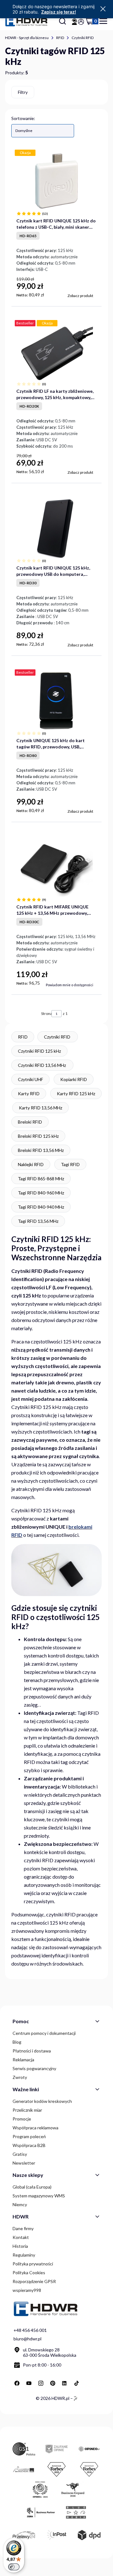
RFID (60, 38)
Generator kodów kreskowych (42, 2101)
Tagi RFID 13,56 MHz (38, 1221)
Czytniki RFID (83, 38)
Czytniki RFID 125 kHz (39, 1051)
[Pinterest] (53, 2383)
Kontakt (21, 2237)
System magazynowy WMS (39, 2196)
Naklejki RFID (31, 1164)
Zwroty (20, 2077)
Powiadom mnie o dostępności (70, 985)
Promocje (22, 2119)
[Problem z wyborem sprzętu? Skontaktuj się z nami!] (74, 22)
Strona (46, 1013)
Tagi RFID (70, 1164)
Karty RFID (29, 1093)
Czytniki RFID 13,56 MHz (42, 1065)
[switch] (14, 2567)
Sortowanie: (23, 118)
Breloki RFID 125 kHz (38, 1136)
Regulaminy (24, 2255)
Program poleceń (29, 2136)
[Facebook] (17, 2383)
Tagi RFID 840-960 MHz (41, 1193)
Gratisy (20, 2154)
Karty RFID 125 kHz (76, 1093)
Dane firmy (23, 2228)
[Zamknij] (103, 9)
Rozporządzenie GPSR (34, 2281)
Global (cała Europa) (32, 2187)
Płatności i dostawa (32, 2051)
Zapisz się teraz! (59, 12)
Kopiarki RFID (74, 1079)
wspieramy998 (27, 2290)
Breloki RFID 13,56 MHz (41, 1150)
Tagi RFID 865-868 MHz (41, 1179)
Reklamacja (23, 2060)
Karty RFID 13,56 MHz (40, 1108)
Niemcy (20, 2204)
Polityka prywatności (33, 2264)
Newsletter (24, 2163)
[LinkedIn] (65, 2383)
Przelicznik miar (27, 2110)
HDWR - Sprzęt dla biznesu (27, 38)
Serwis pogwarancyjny (34, 2068)
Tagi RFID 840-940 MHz (41, 1207)
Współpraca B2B (29, 2145)
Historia (20, 2246)
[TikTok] (77, 2383)
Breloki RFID (30, 1122)
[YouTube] (29, 2383)
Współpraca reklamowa (35, 2128)
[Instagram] (41, 2383)
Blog (17, 2042)
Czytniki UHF (30, 1079)
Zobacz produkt (80, 296)
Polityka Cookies (29, 2273)
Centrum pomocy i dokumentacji (44, 2033)
